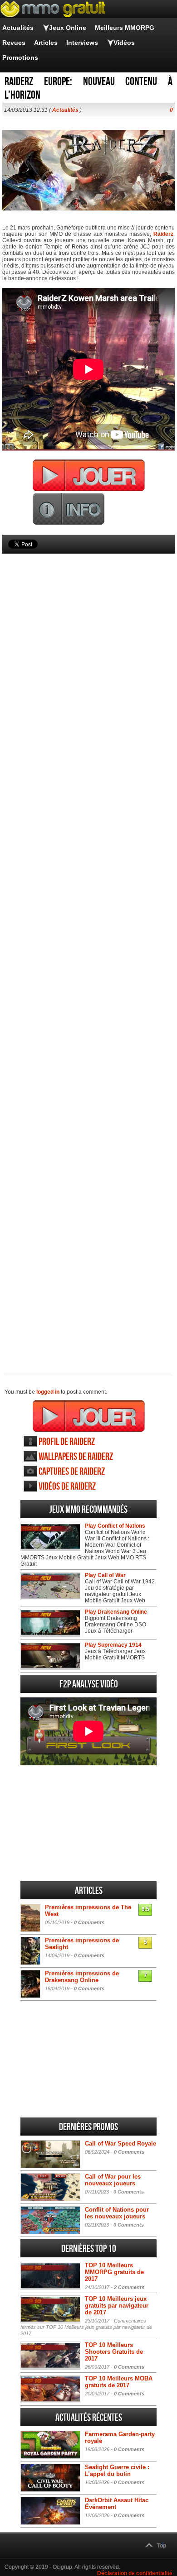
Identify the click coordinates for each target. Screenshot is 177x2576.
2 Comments (129, 2287)
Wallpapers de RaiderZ (76, 1457)
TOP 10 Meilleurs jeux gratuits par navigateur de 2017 (117, 2306)
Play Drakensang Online (116, 1612)
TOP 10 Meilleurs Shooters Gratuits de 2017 (114, 2352)
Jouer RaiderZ (89, 1416)
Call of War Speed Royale (120, 2143)
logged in (48, 1392)
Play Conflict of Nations (115, 1526)
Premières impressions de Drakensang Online (82, 1977)
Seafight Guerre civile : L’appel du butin (117, 2471)
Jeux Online (68, 28)
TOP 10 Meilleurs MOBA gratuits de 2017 (119, 2382)
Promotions (20, 57)
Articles (46, 43)
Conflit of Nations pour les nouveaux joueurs (117, 2213)
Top (162, 2546)
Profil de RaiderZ (67, 1442)
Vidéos (124, 43)
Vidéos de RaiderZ (67, 1487)
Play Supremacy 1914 (113, 1645)
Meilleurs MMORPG (125, 28)
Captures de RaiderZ (72, 1472)
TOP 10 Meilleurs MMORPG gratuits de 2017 (114, 2272)
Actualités (18, 28)
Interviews (82, 43)
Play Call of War (105, 1575)
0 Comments (89, 1922)
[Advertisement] (88, 949)
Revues (14, 43)
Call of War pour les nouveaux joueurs (113, 2180)
